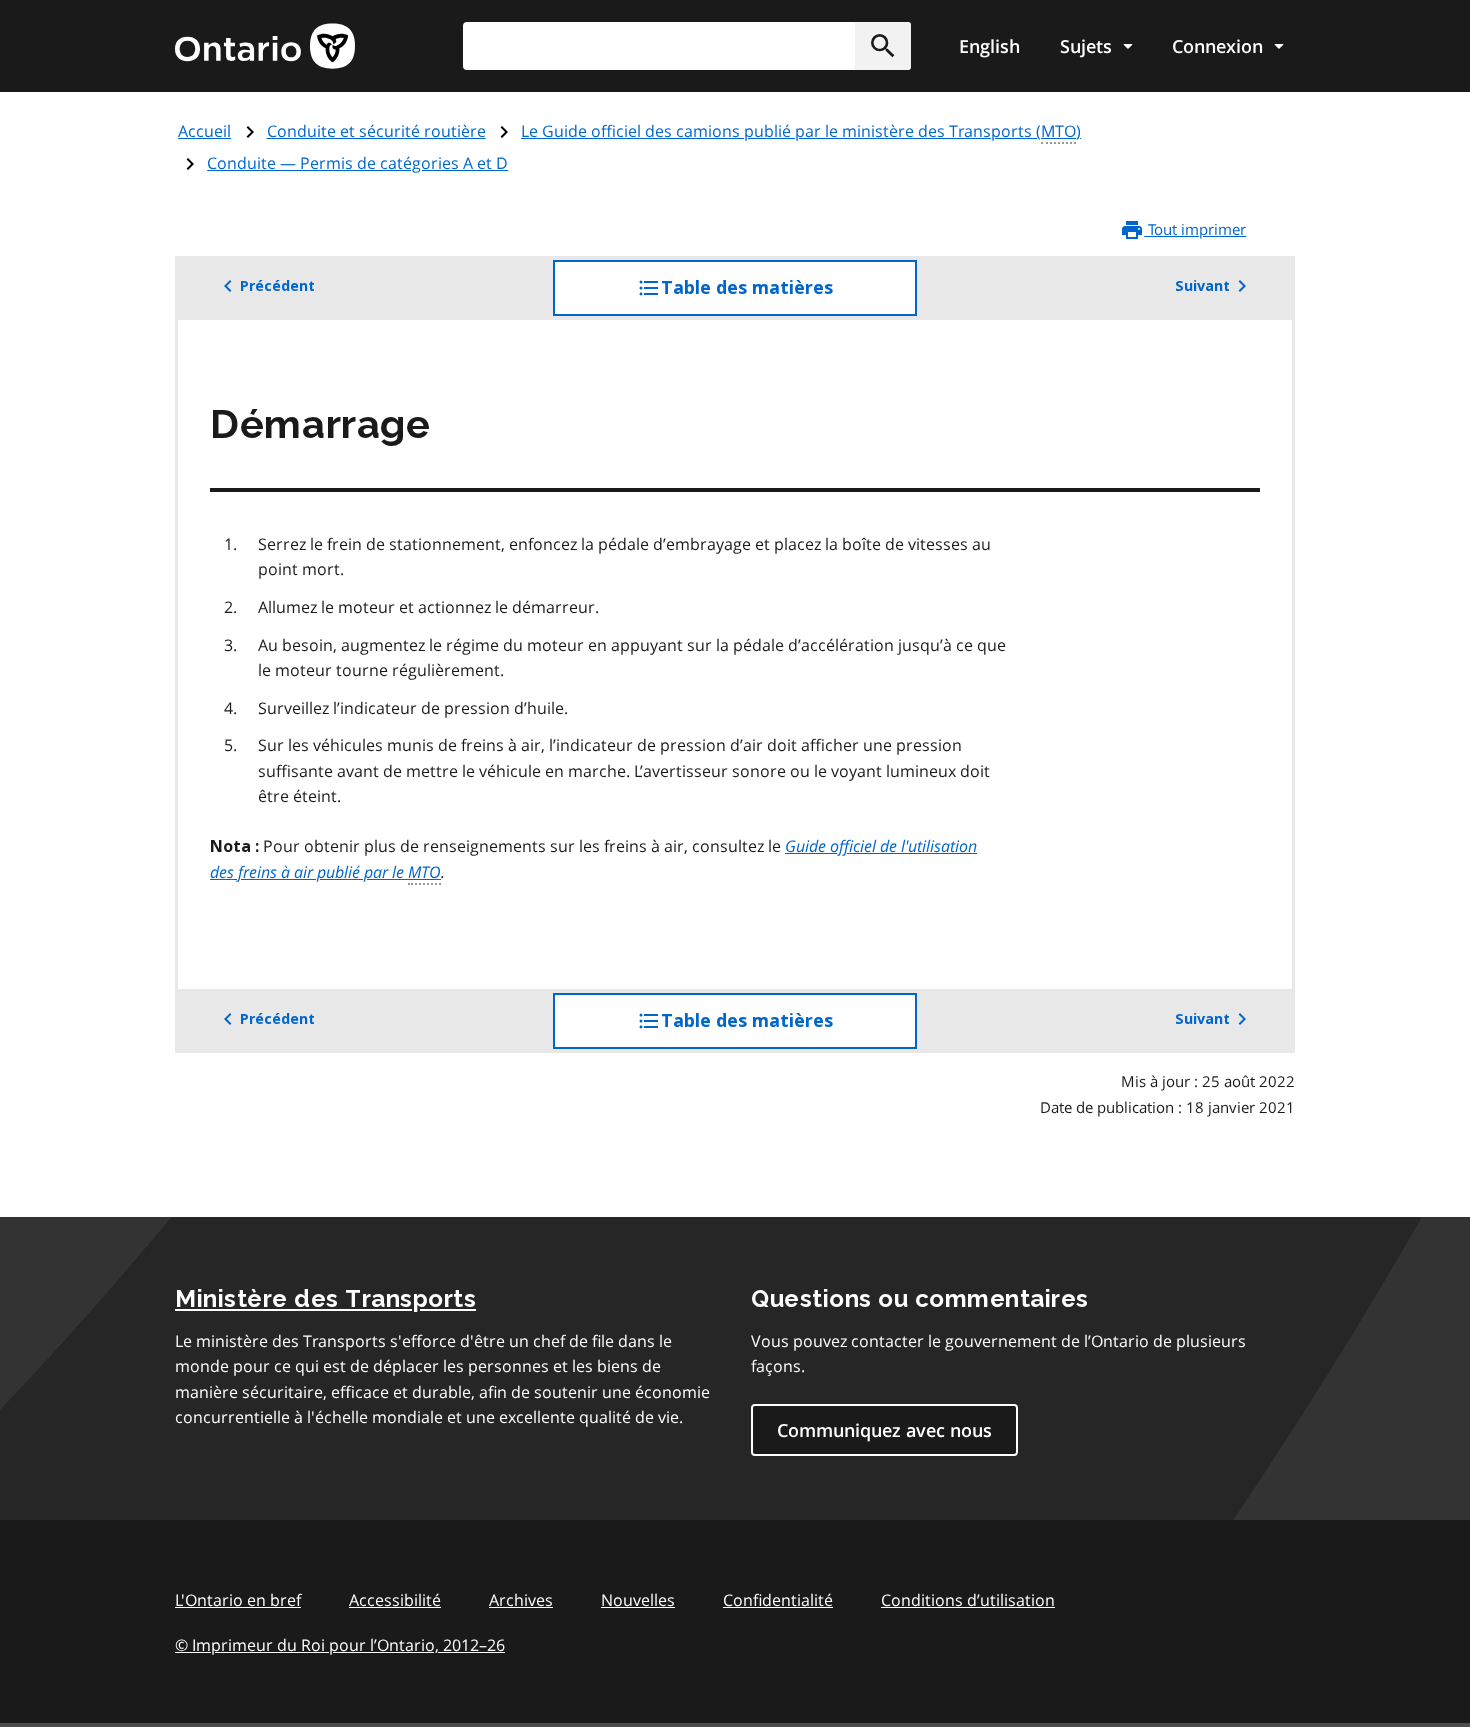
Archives (521, 1600)
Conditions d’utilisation (968, 1600)
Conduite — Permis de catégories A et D (357, 163)
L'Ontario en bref (238, 1600)
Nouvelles (638, 1600)
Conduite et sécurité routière (376, 131)
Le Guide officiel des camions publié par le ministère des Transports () (801, 131)
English (989, 46)
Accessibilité (395, 1600)
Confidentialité (778, 1600)
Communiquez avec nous (884, 1430)
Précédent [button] (277, 286)
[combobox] (687, 46)
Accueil (204, 131)
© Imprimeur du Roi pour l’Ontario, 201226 (340, 1645)
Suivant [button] (1202, 286)
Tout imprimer (1195, 229)
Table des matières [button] (787, 296)
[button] (883, 46)
